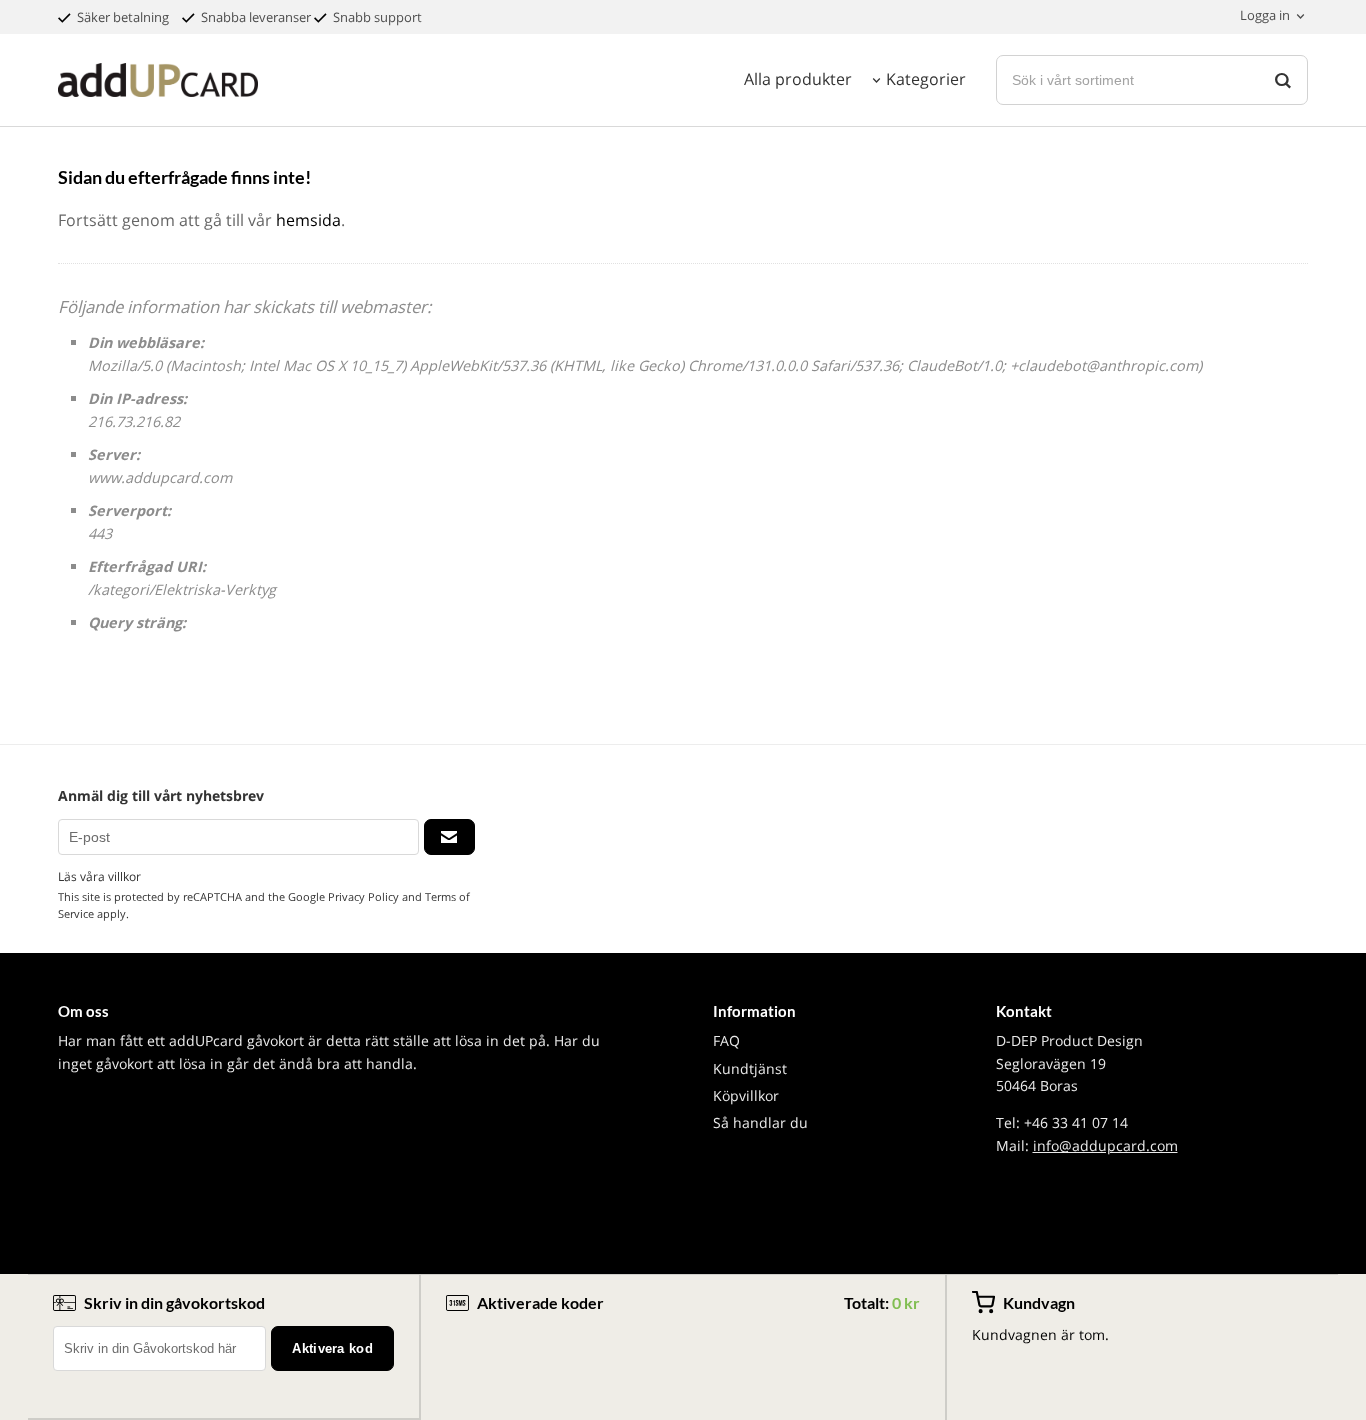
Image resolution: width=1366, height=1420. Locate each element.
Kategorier (926, 79)
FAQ (726, 1040)
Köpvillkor (746, 1095)
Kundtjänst (750, 1068)
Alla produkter (798, 79)
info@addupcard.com (1105, 1145)
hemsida (308, 220)
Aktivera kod (332, 1348)
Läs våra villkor (99, 876)
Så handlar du (760, 1122)
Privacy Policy (363, 896)
